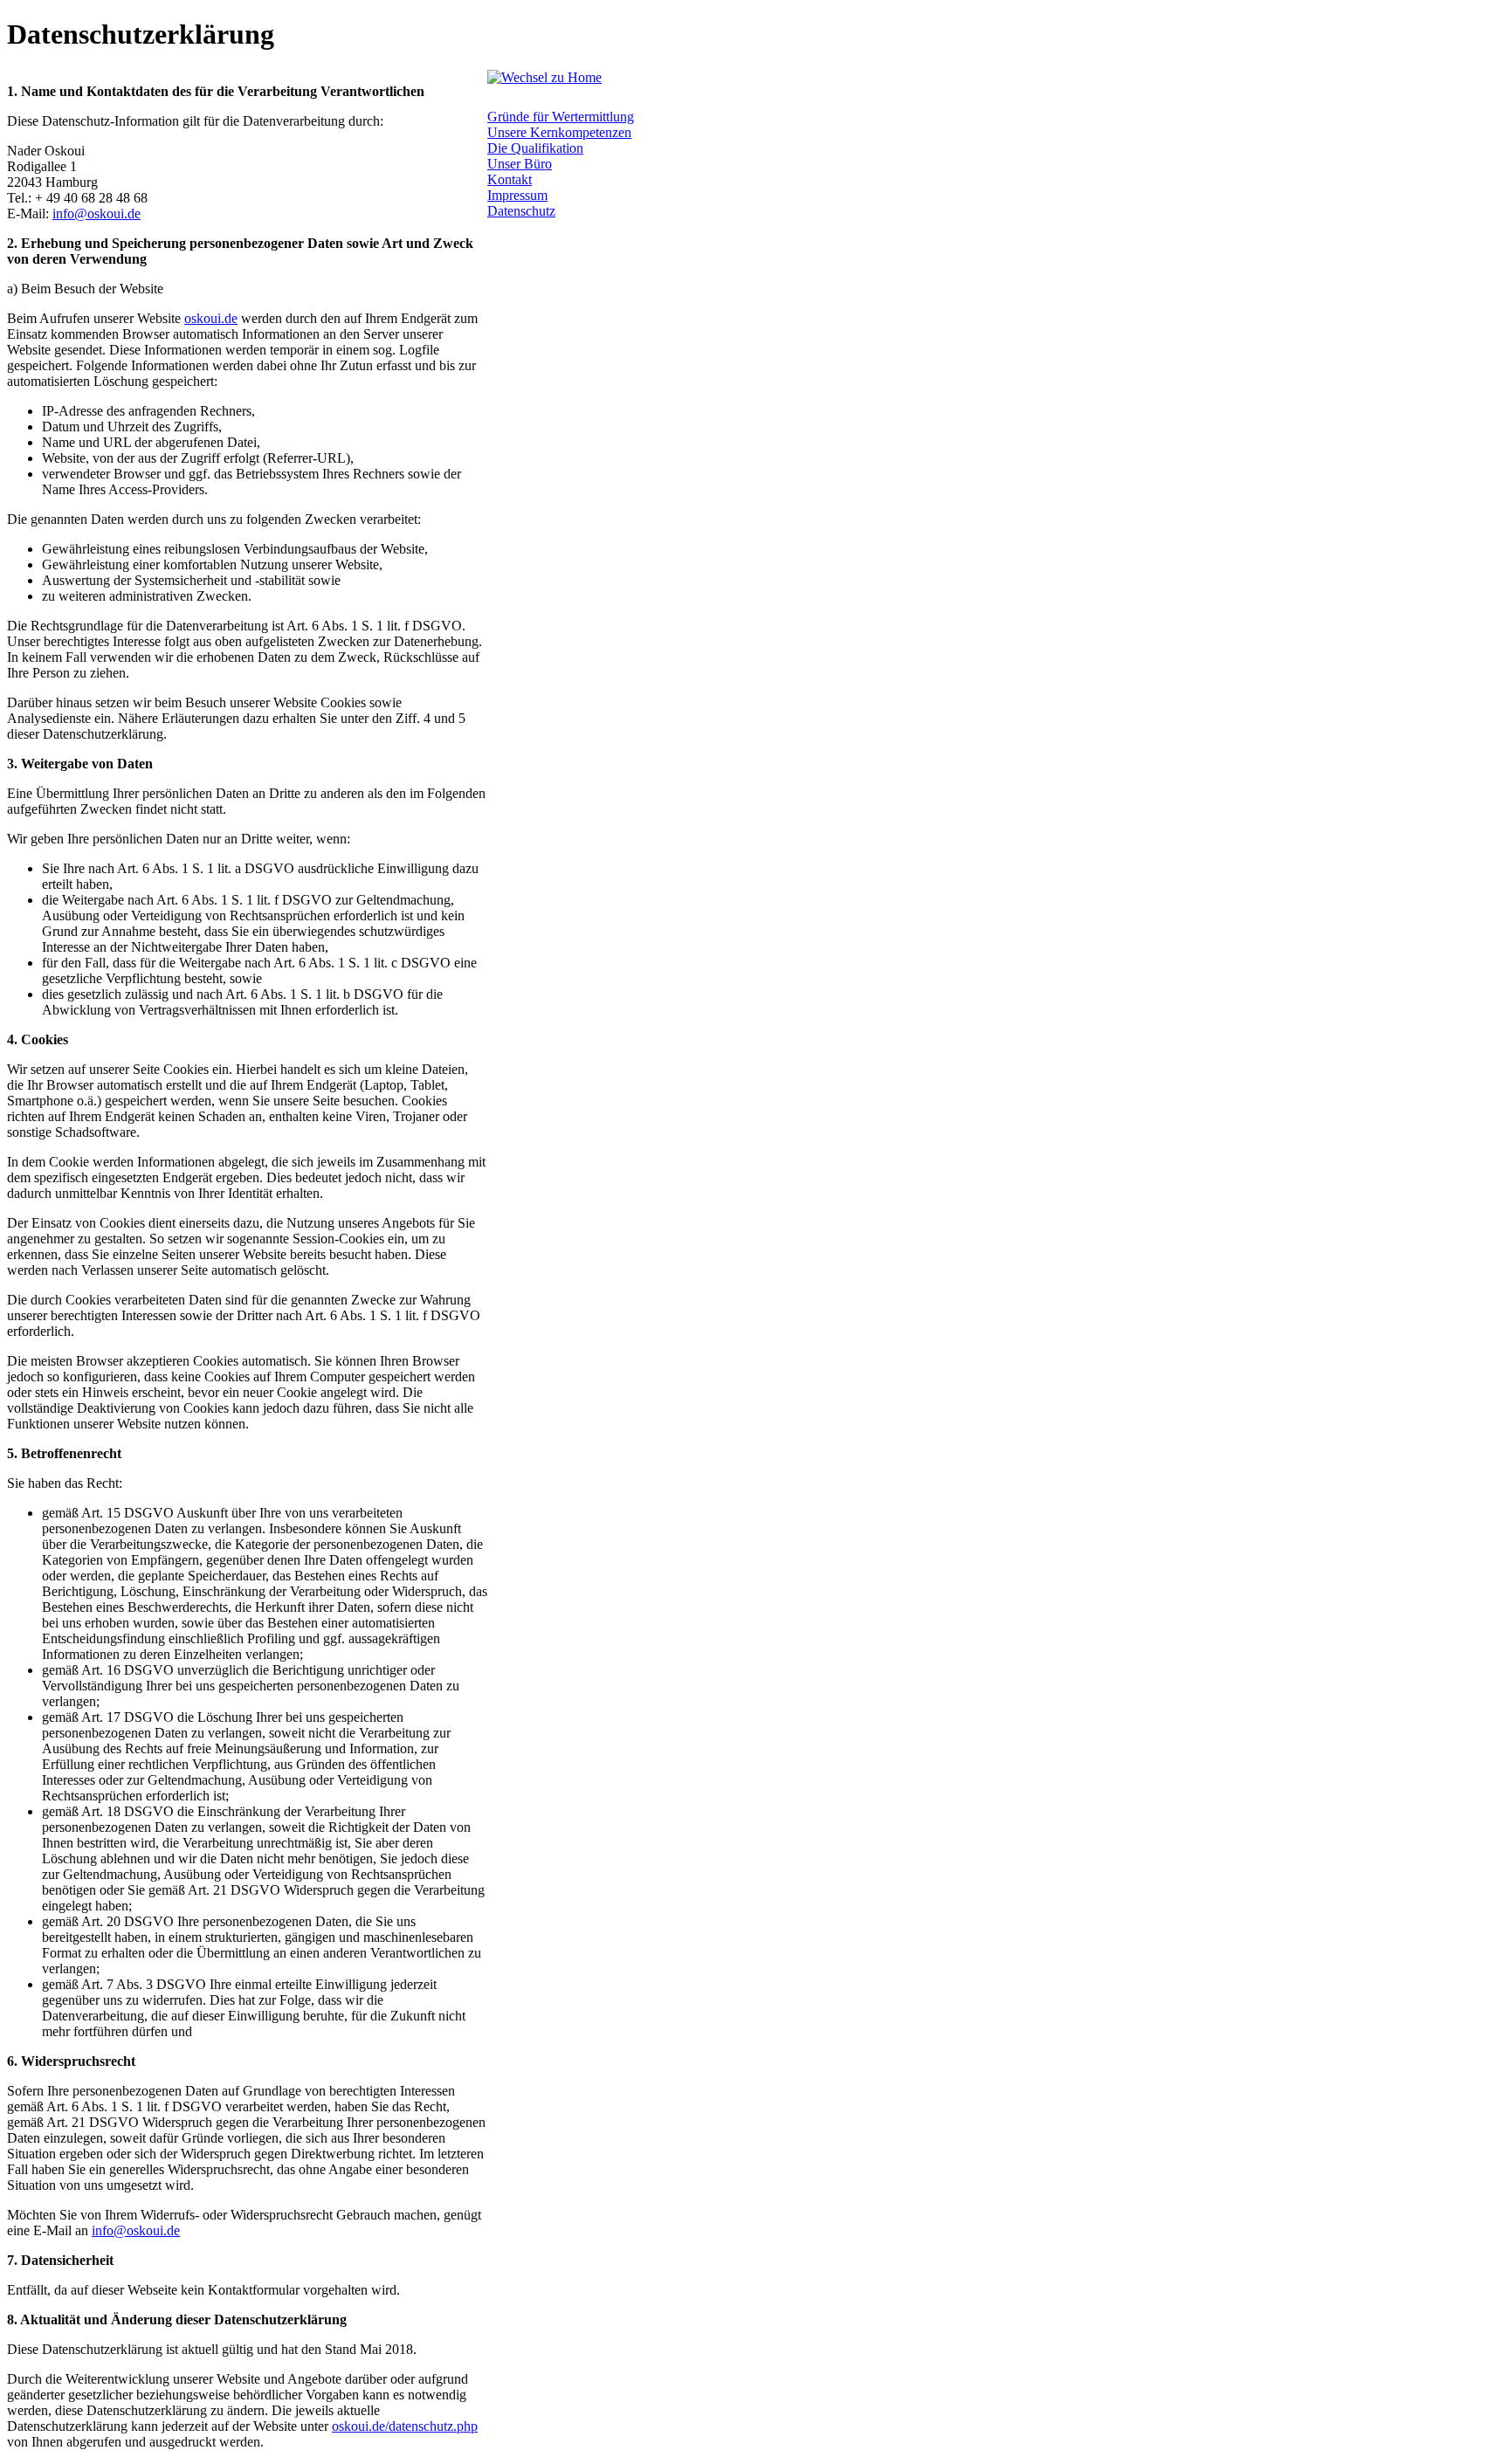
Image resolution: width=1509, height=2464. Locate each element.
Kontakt (510, 179)
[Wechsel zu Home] (544, 77)
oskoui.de (211, 318)
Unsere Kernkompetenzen (559, 132)
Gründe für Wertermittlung (561, 117)
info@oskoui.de (96, 213)
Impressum (517, 195)
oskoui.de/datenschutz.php (405, 2426)
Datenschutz (521, 211)
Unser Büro (520, 164)
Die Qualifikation (535, 148)
